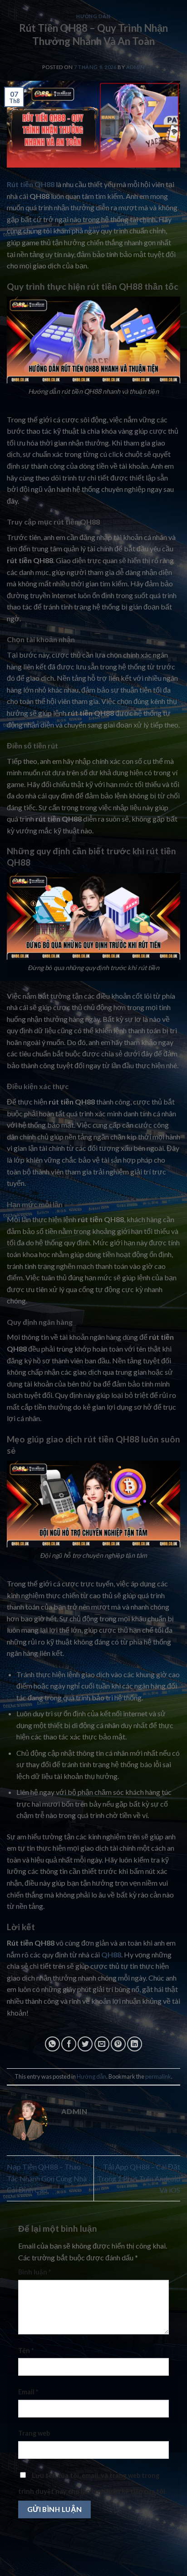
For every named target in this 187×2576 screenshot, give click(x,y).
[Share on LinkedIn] (135, 2044)
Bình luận (34, 2272)
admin (135, 67)
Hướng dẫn (93, 16)
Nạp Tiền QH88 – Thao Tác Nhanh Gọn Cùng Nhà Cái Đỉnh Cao (47, 2178)
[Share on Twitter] (85, 2044)
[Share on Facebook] (69, 2044)
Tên (26, 2351)
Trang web (34, 2433)
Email (28, 2392)
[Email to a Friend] (102, 2044)
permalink (158, 2076)
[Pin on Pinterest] (118, 2044)
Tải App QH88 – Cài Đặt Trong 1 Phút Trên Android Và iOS (139, 2178)
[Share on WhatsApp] (52, 2044)
